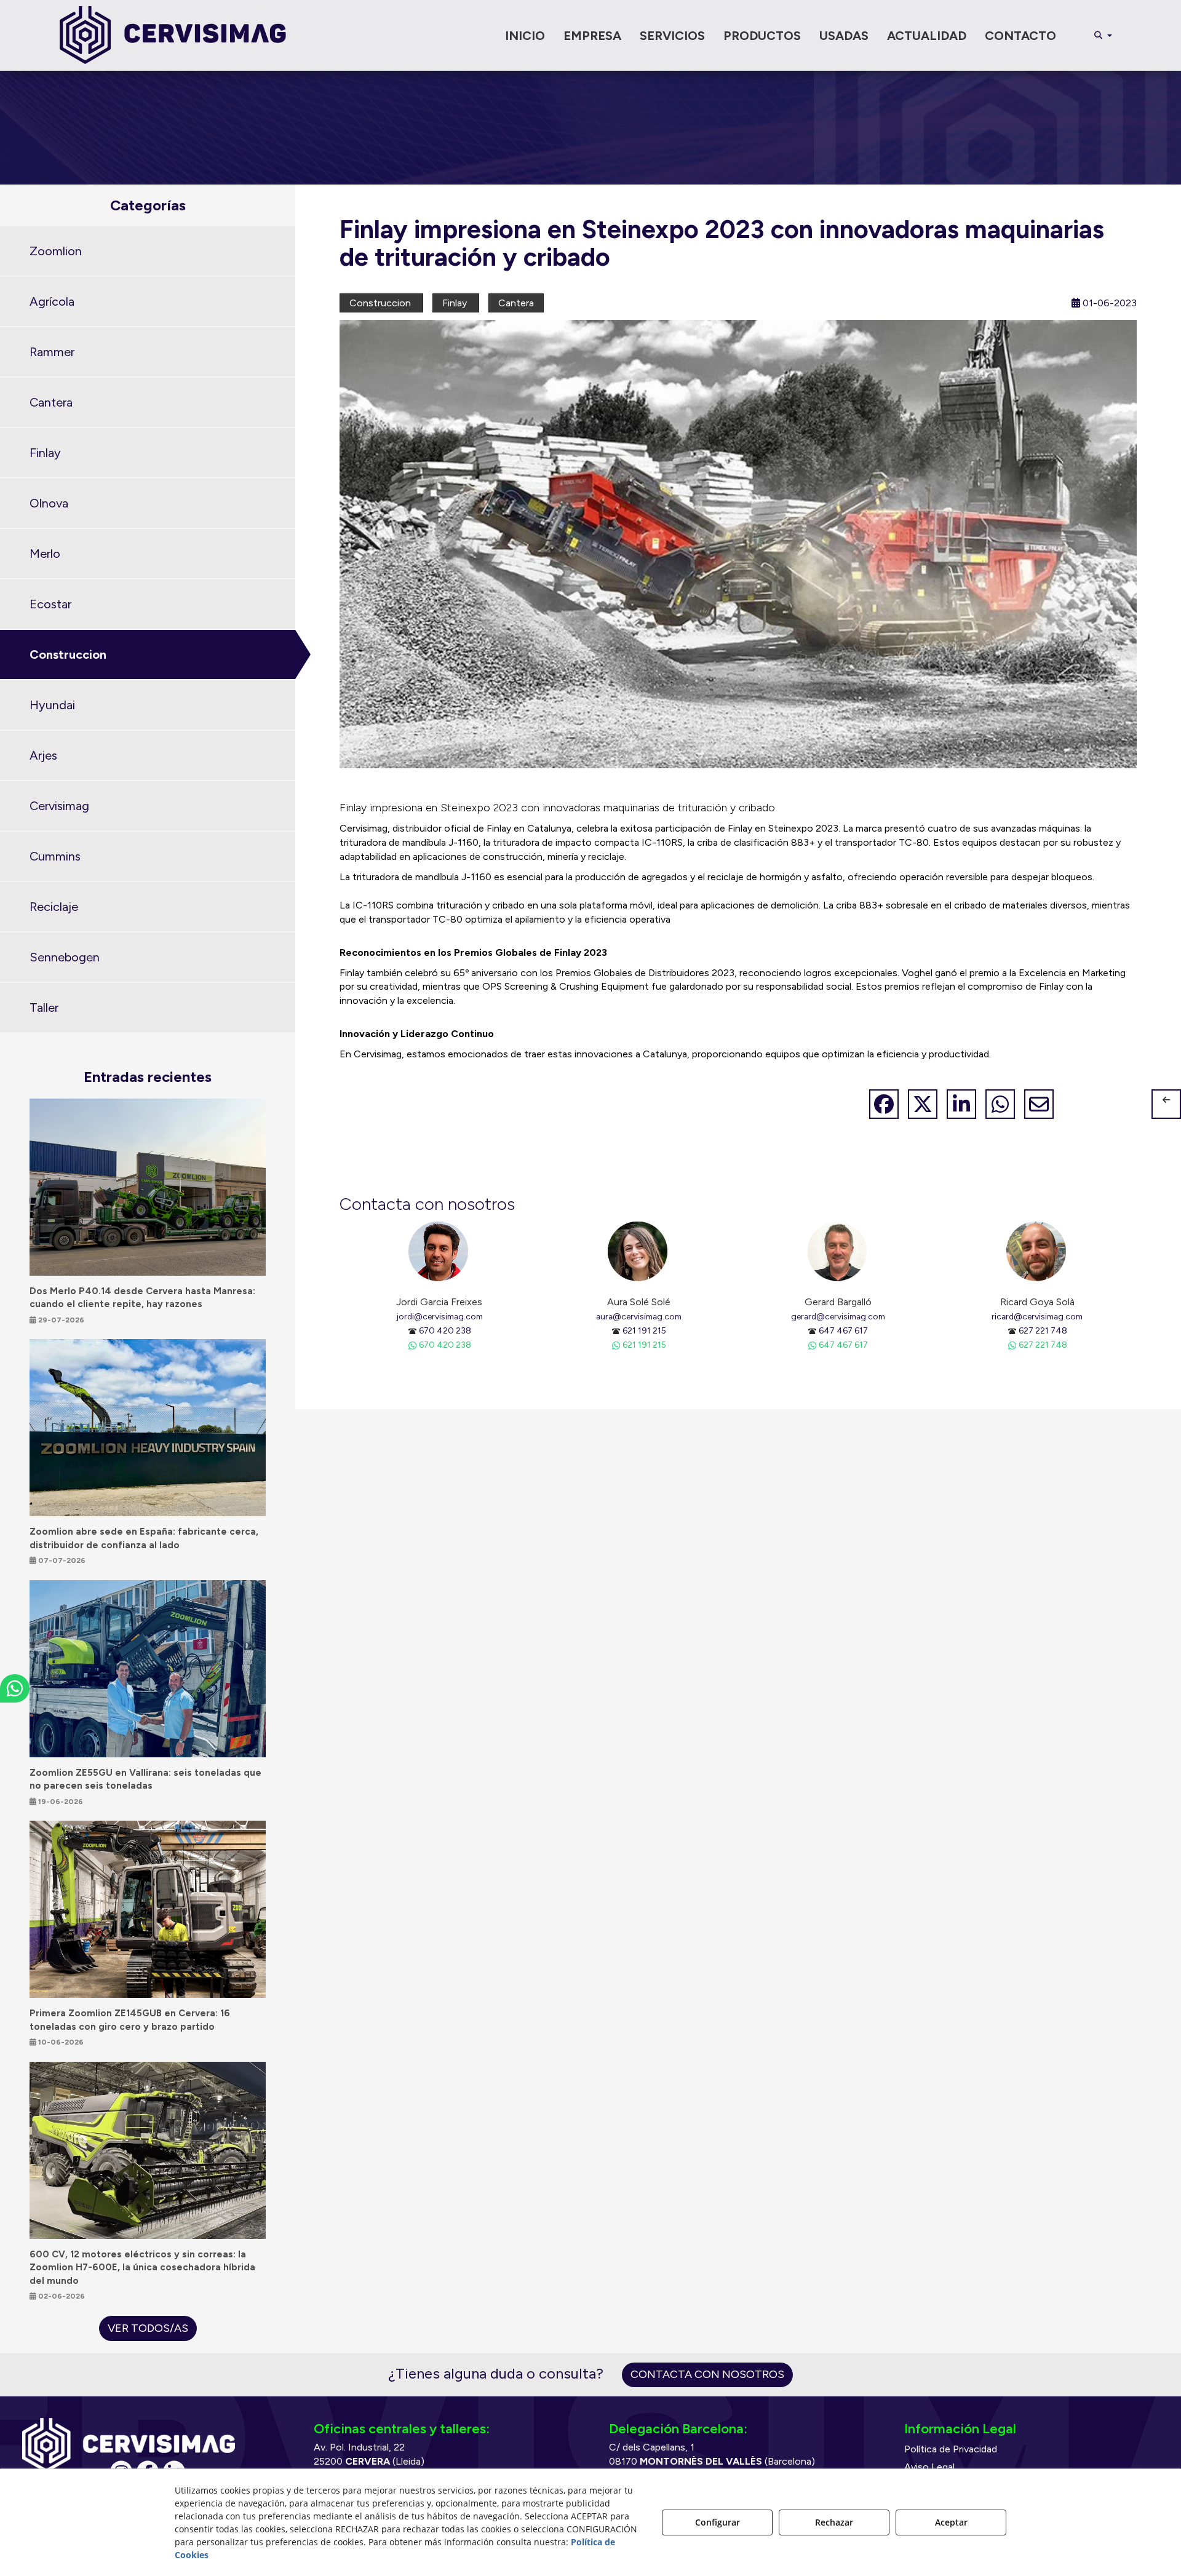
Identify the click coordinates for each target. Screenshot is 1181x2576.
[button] (173, 35)
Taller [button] (44, 1008)
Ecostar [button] (50, 604)
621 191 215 (644, 1330)
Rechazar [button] (834, 2522)
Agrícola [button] (52, 301)
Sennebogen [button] (65, 957)
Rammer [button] (52, 352)
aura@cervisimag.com (639, 1316)
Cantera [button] (51, 402)
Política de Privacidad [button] (951, 2449)
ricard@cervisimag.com (1037, 1316)
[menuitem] (525, 36)
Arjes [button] (43, 755)
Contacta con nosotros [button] (707, 2374)
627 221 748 (1043, 1330)
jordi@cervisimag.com (439, 1316)
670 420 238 (445, 1330)
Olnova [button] (49, 503)
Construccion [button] (68, 654)
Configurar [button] (718, 2522)
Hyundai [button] (52, 705)
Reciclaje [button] (54, 907)
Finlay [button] (45, 453)
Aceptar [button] (951, 2522)
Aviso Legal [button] (929, 2467)
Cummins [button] (55, 856)
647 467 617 (843, 1330)
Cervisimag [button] (59, 806)
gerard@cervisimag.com (838, 1316)
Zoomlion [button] (56, 251)
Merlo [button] (45, 554)
